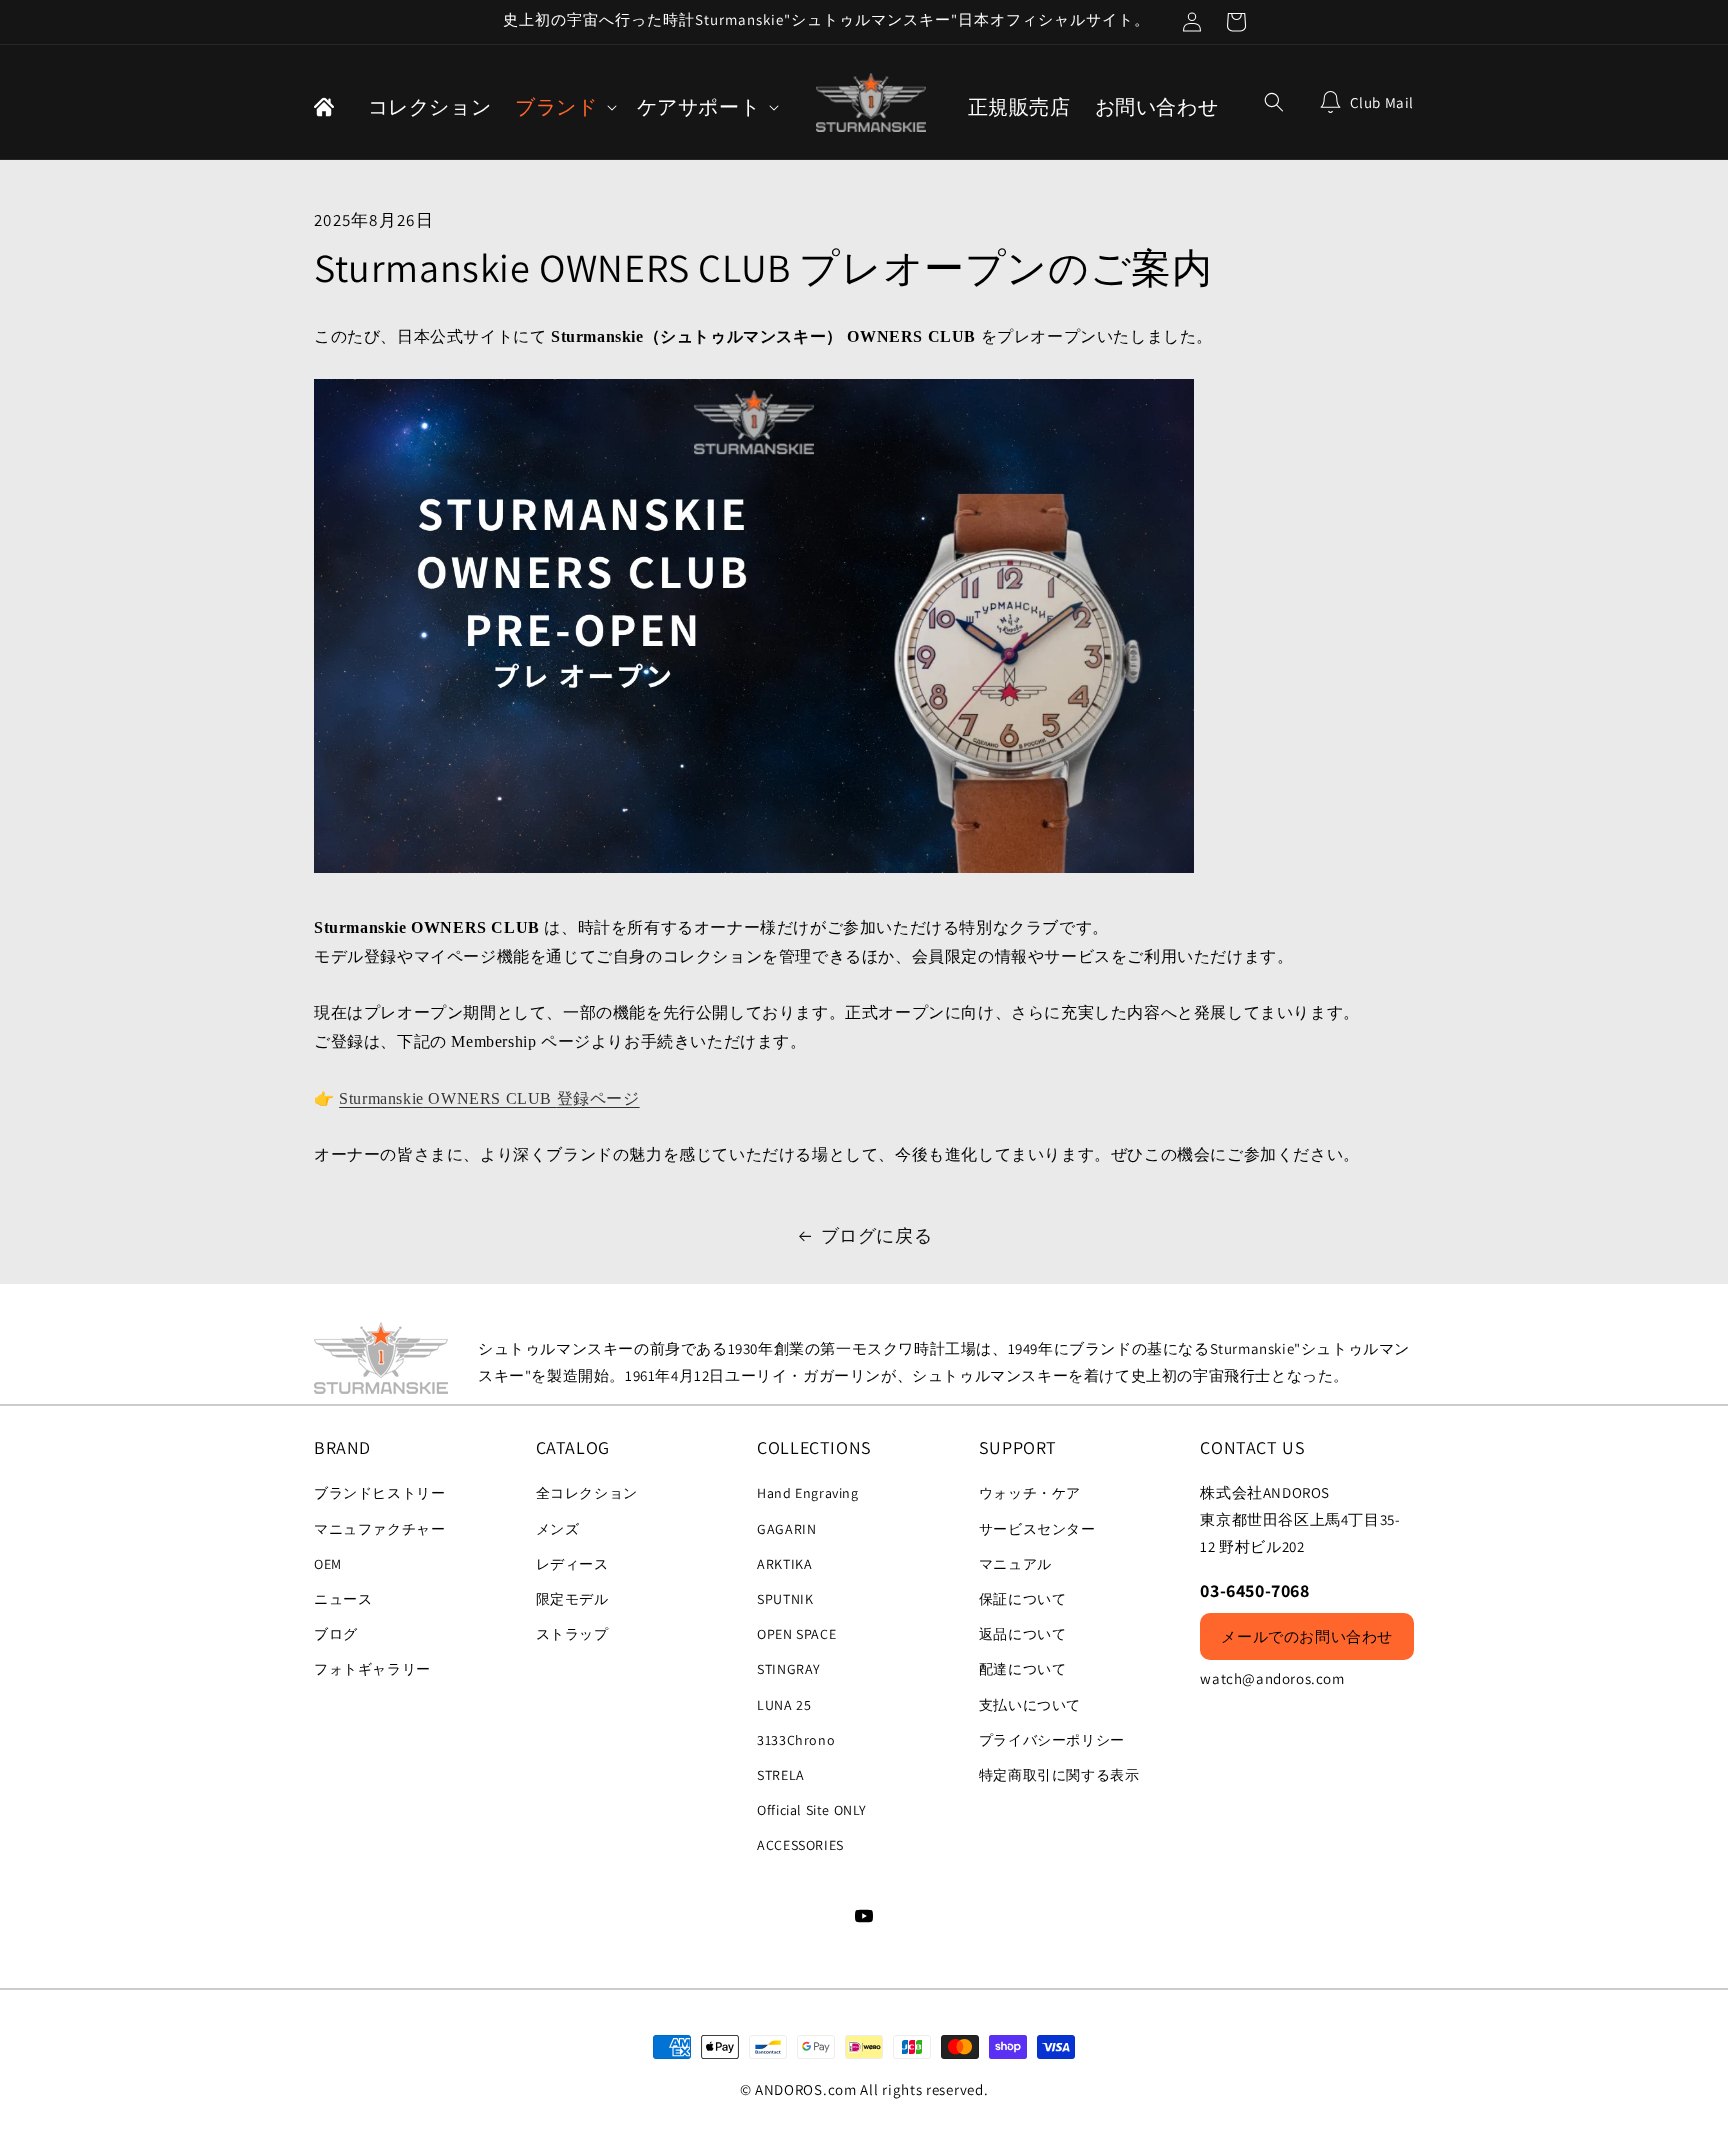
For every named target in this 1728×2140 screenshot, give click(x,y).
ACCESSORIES (800, 1845)
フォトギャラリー (372, 1669)
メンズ (558, 1529)
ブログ (336, 1634)
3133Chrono (796, 1740)
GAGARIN (786, 1529)
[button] (563, 107)
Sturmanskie (381, 1098)
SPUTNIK (785, 1599)
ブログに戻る (877, 1235)
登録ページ (598, 1098)
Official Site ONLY (812, 1810)
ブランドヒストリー (379, 1493)
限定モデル (572, 1599)
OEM (328, 1564)
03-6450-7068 (1254, 1590)
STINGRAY (789, 1669)
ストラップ (572, 1634)
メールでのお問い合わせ (1307, 1636)
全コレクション (587, 1493)
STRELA (781, 1775)
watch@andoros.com (1272, 1678)
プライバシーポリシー (1052, 1740)
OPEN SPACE (796, 1634)
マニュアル (1015, 1564)
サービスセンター (1037, 1529)
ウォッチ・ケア (1030, 1493)
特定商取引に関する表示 (1059, 1775)
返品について (1023, 1634)
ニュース (343, 1599)
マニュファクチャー (379, 1529)
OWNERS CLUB (490, 1098)
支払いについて (1030, 1705)
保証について (1023, 1599)
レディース (572, 1564)
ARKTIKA (784, 1564)
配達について (1023, 1669)
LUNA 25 (784, 1705)
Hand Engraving (807, 1493)
